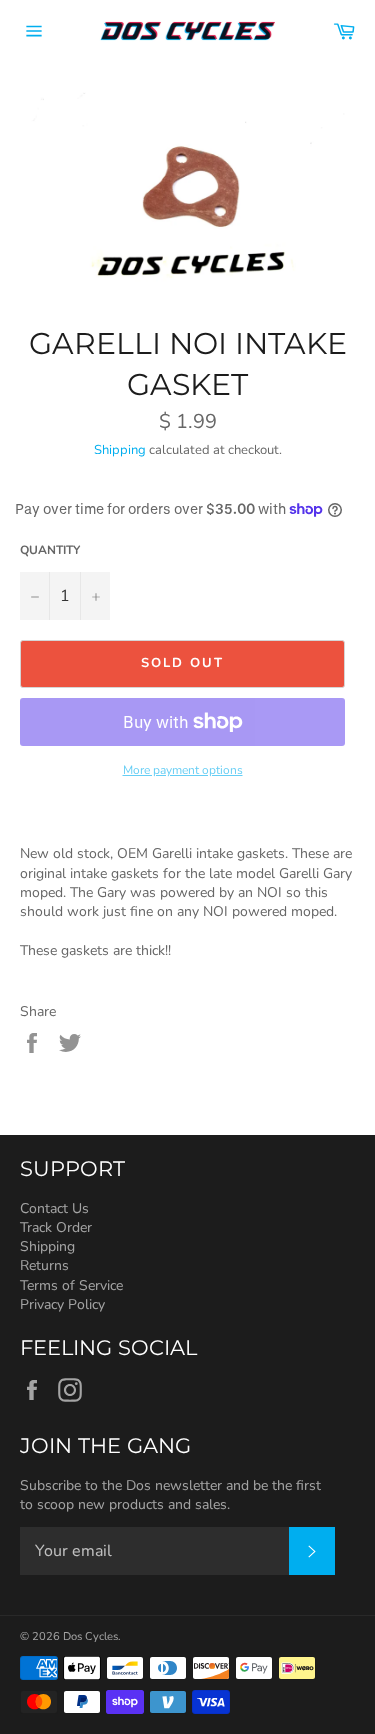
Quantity (50, 550)
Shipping (120, 450)
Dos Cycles (90, 1636)
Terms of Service (71, 1285)
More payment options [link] (183, 770)
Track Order (56, 1227)
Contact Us (54, 1208)
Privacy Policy (62, 1304)
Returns (44, 1265)
